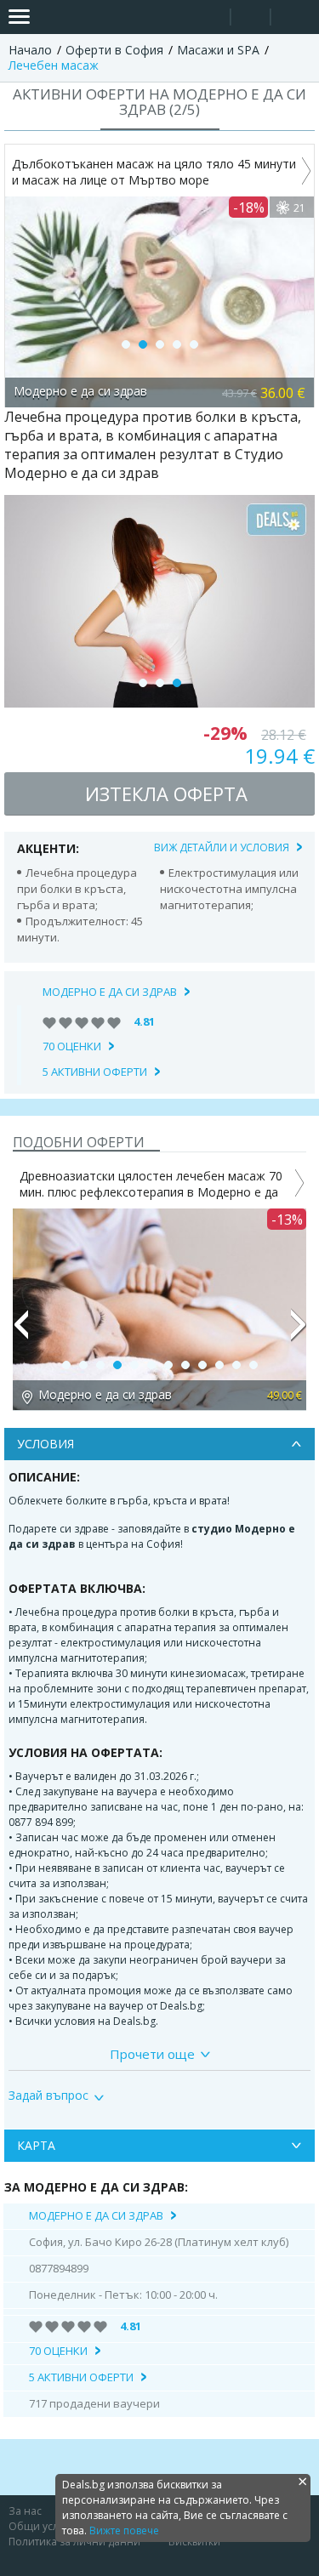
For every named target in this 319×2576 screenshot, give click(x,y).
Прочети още (152, 2054)
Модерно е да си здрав (110, 992)
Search (211, 17)
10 (219, 1365)
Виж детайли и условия (222, 847)
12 (253, 1365)
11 (236, 1365)
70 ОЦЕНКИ (72, 1046)
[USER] (252, 19)
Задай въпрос (48, 2095)
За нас (25, 2511)
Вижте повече (124, 2531)
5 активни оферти (95, 1072)
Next (299, 1332)
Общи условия (46, 2526)
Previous (20, 1332)
